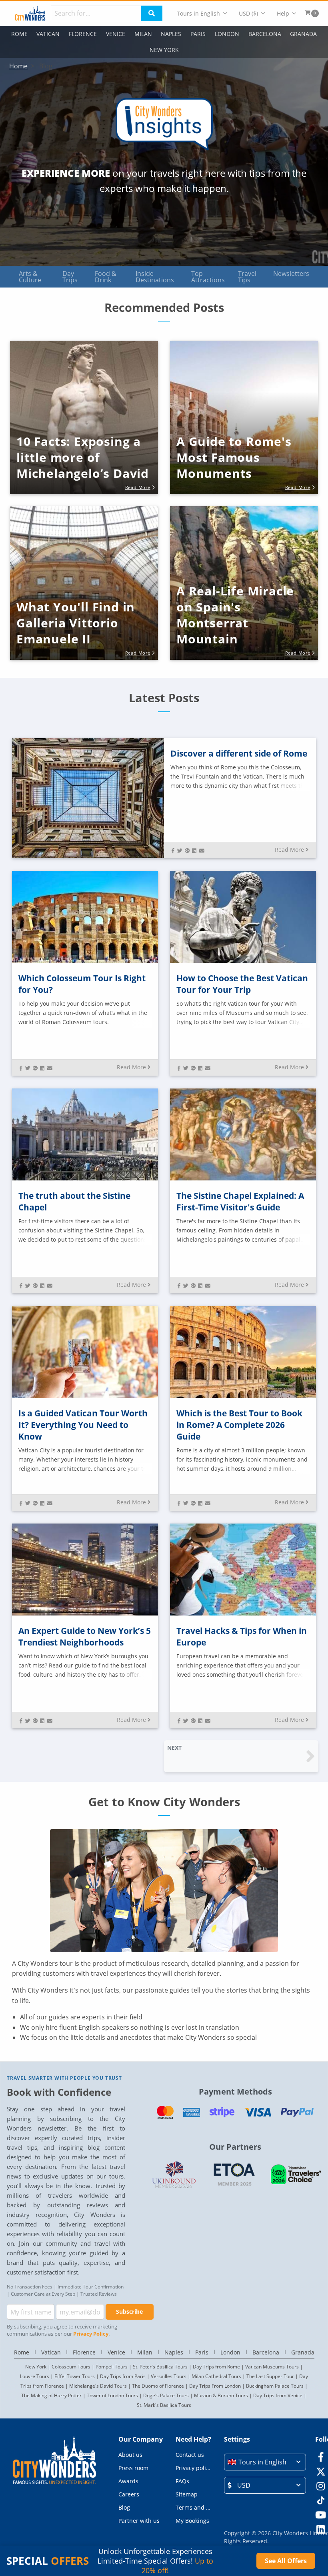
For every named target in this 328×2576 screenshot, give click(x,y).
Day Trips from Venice (278, 2395)
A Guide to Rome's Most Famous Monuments (234, 457)
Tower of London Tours (112, 2395)
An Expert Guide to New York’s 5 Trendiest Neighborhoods (85, 1636)
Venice (116, 34)
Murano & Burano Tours (221, 2395)
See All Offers (286, 2561)
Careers (129, 2494)
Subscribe (129, 2311)
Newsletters (291, 274)
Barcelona (265, 34)
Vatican (48, 34)
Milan (143, 34)
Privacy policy (193, 2468)
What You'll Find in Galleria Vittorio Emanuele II (76, 623)
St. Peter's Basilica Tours (160, 2367)
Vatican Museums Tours (272, 2367)
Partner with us (139, 2521)
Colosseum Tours (71, 2367)
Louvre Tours (35, 2376)
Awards (128, 2481)
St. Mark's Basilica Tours (164, 2405)
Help (283, 13)
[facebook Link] (321, 2457)
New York (164, 50)
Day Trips (70, 277)
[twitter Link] (321, 2471)
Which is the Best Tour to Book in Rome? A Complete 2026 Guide (239, 1425)
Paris (198, 34)
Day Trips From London (215, 2386)
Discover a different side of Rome (239, 753)
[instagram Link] (321, 2486)
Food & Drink (106, 277)
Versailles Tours (169, 2376)
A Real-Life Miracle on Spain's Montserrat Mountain (235, 615)
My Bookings (192, 2521)
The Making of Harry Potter (51, 2395)
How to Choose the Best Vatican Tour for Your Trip (242, 984)
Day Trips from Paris (123, 2376)
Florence (83, 34)
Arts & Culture (30, 277)
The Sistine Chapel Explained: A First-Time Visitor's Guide (240, 1201)
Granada (303, 34)
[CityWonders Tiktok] (321, 2500)
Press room (133, 2468)
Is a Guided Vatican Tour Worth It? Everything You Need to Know (83, 1425)
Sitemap (187, 2494)
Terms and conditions (193, 2507)
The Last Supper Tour (270, 2376)
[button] (84, 443)
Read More (289, 850)
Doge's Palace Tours (166, 2395)
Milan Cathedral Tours (216, 2376)
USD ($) (248, 13)
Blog (124, 2507)
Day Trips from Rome (216, 2367)
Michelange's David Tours (98, 2386)
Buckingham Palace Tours (275, 2386)
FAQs (182, 2481)
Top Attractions (208, 277)
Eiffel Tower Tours (75, 2376)
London (227, 34)
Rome (19, 34)
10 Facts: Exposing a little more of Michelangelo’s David (83, 457)
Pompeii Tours (112, 2367)
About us (130, 2455)
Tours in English (198, 13)
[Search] (152, 13)
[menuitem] (202, 13)
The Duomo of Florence (158, 2386)
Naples (171, 34)
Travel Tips (247, 277)
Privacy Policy (91, 2334)
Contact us (190, 2455)
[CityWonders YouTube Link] (321, 2515)
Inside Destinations (155, 277)
